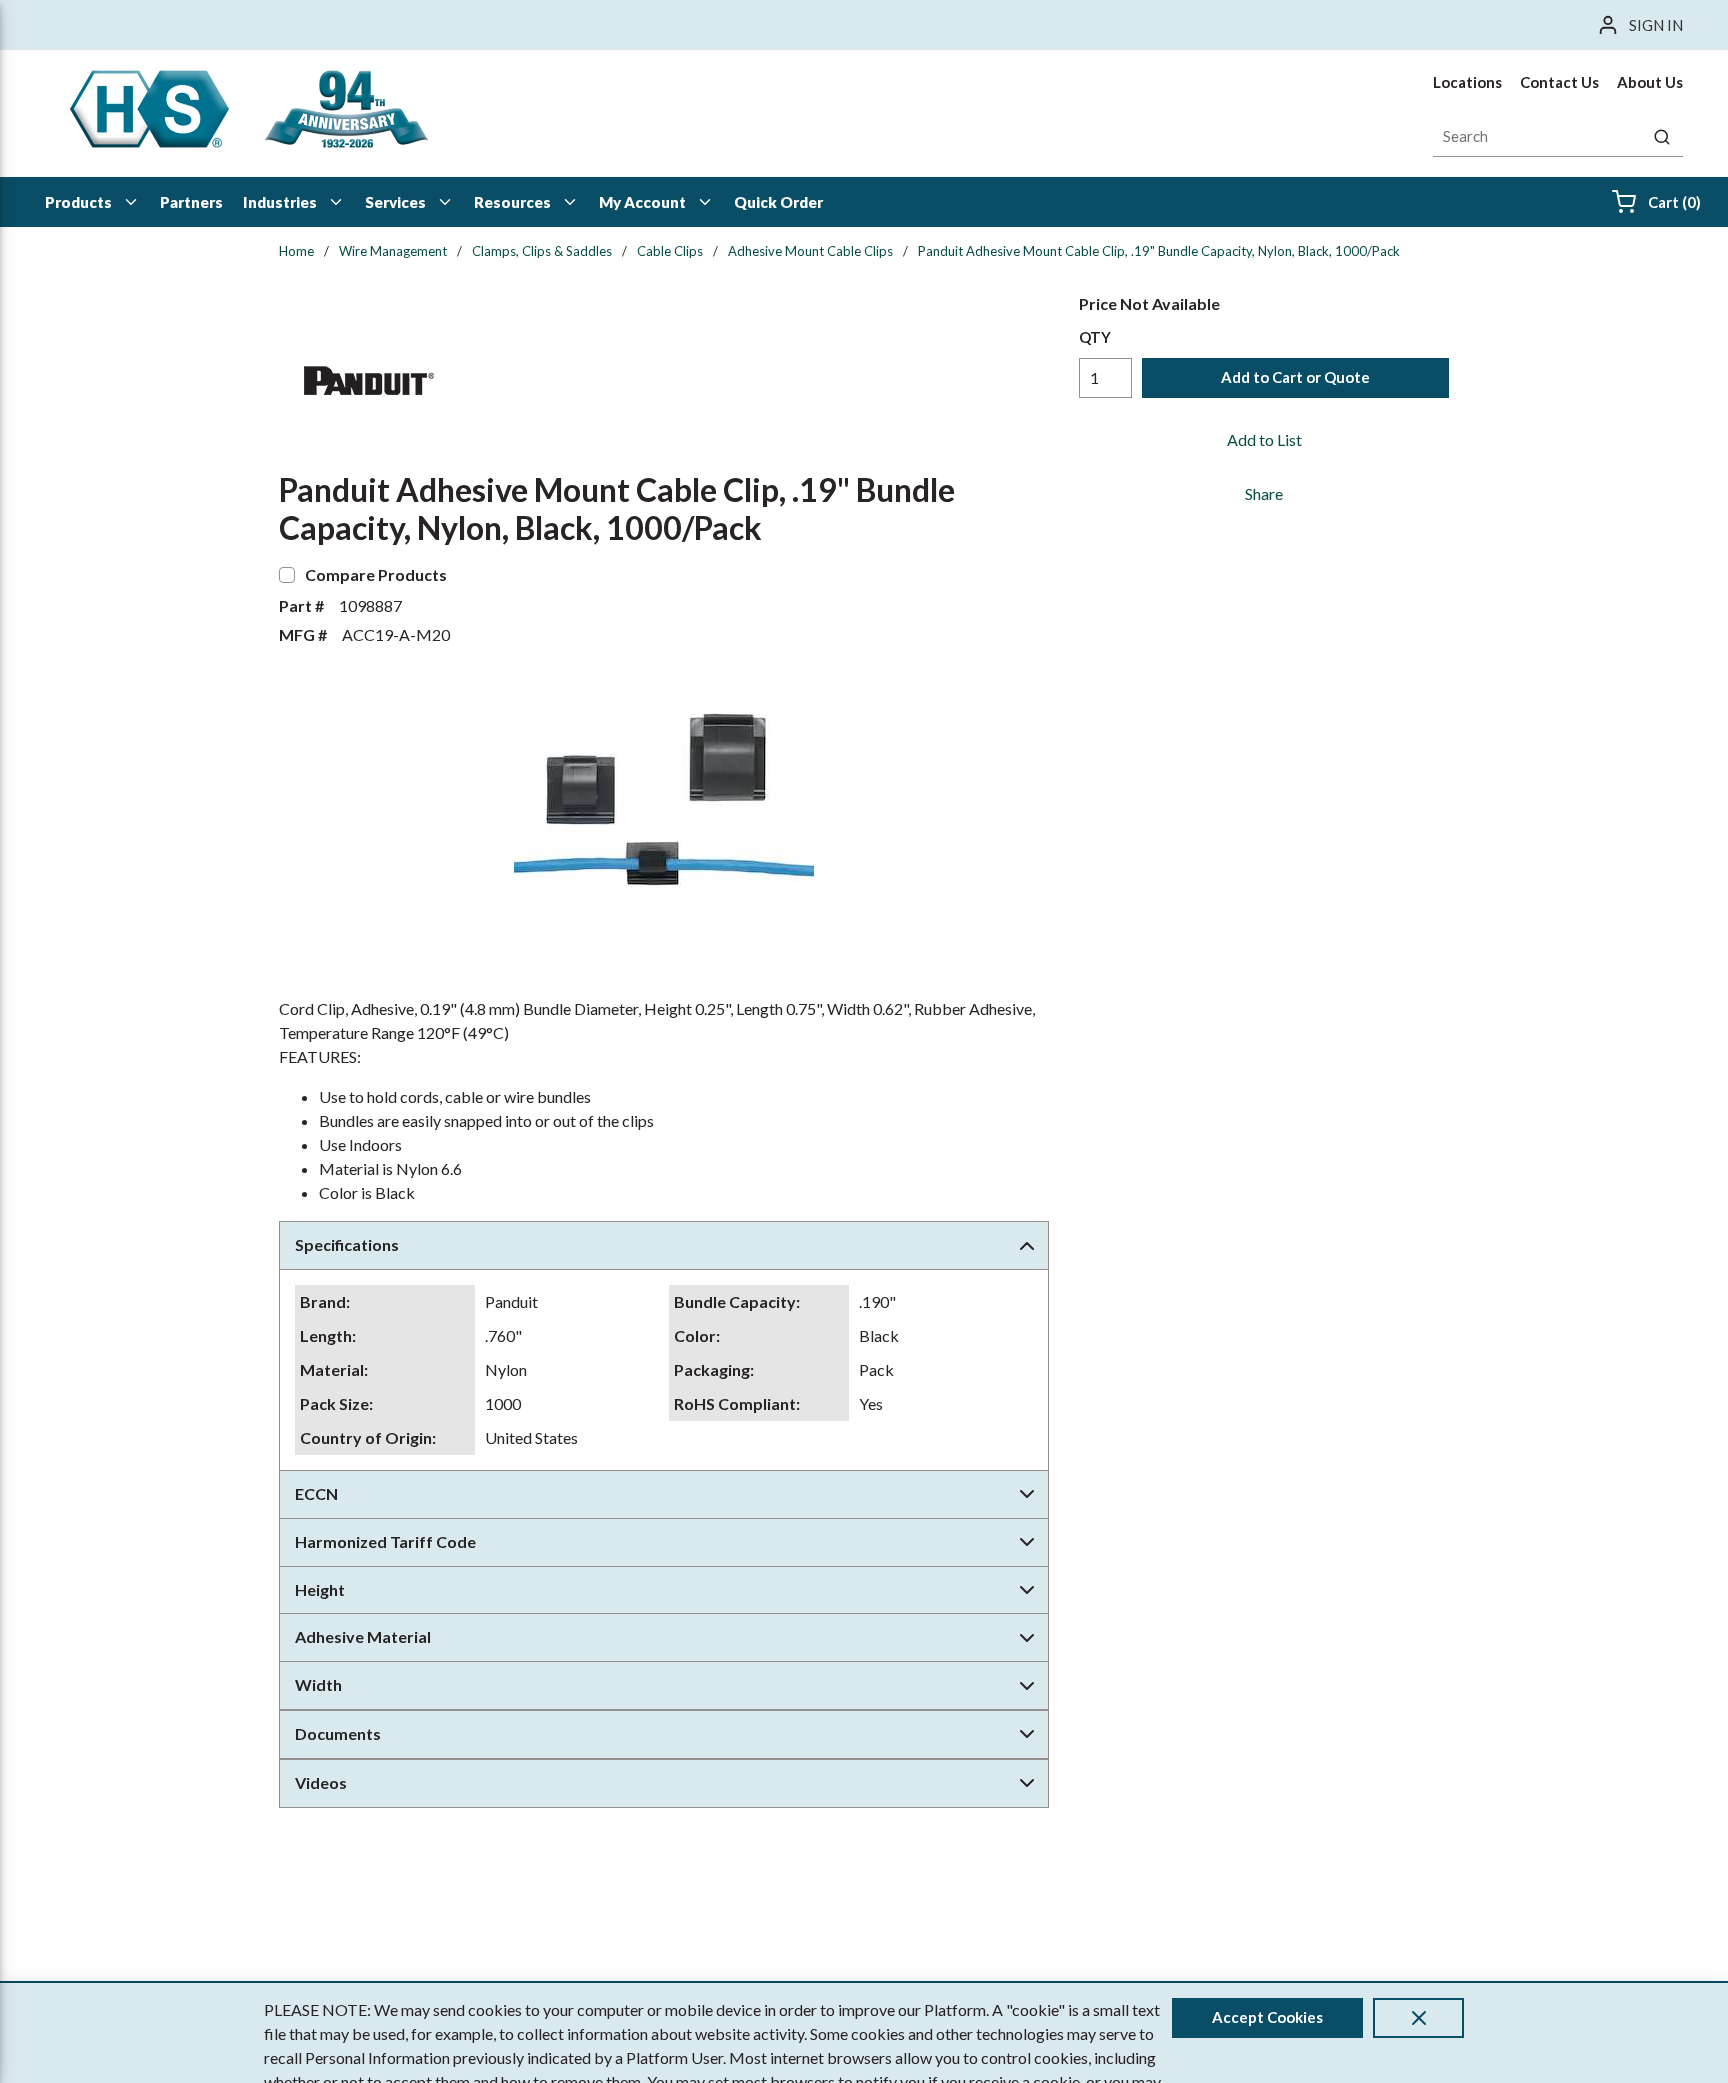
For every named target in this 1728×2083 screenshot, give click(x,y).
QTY (1095, 337)
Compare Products (376, 574)
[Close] (1418, 2018)
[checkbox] (287, 575)
